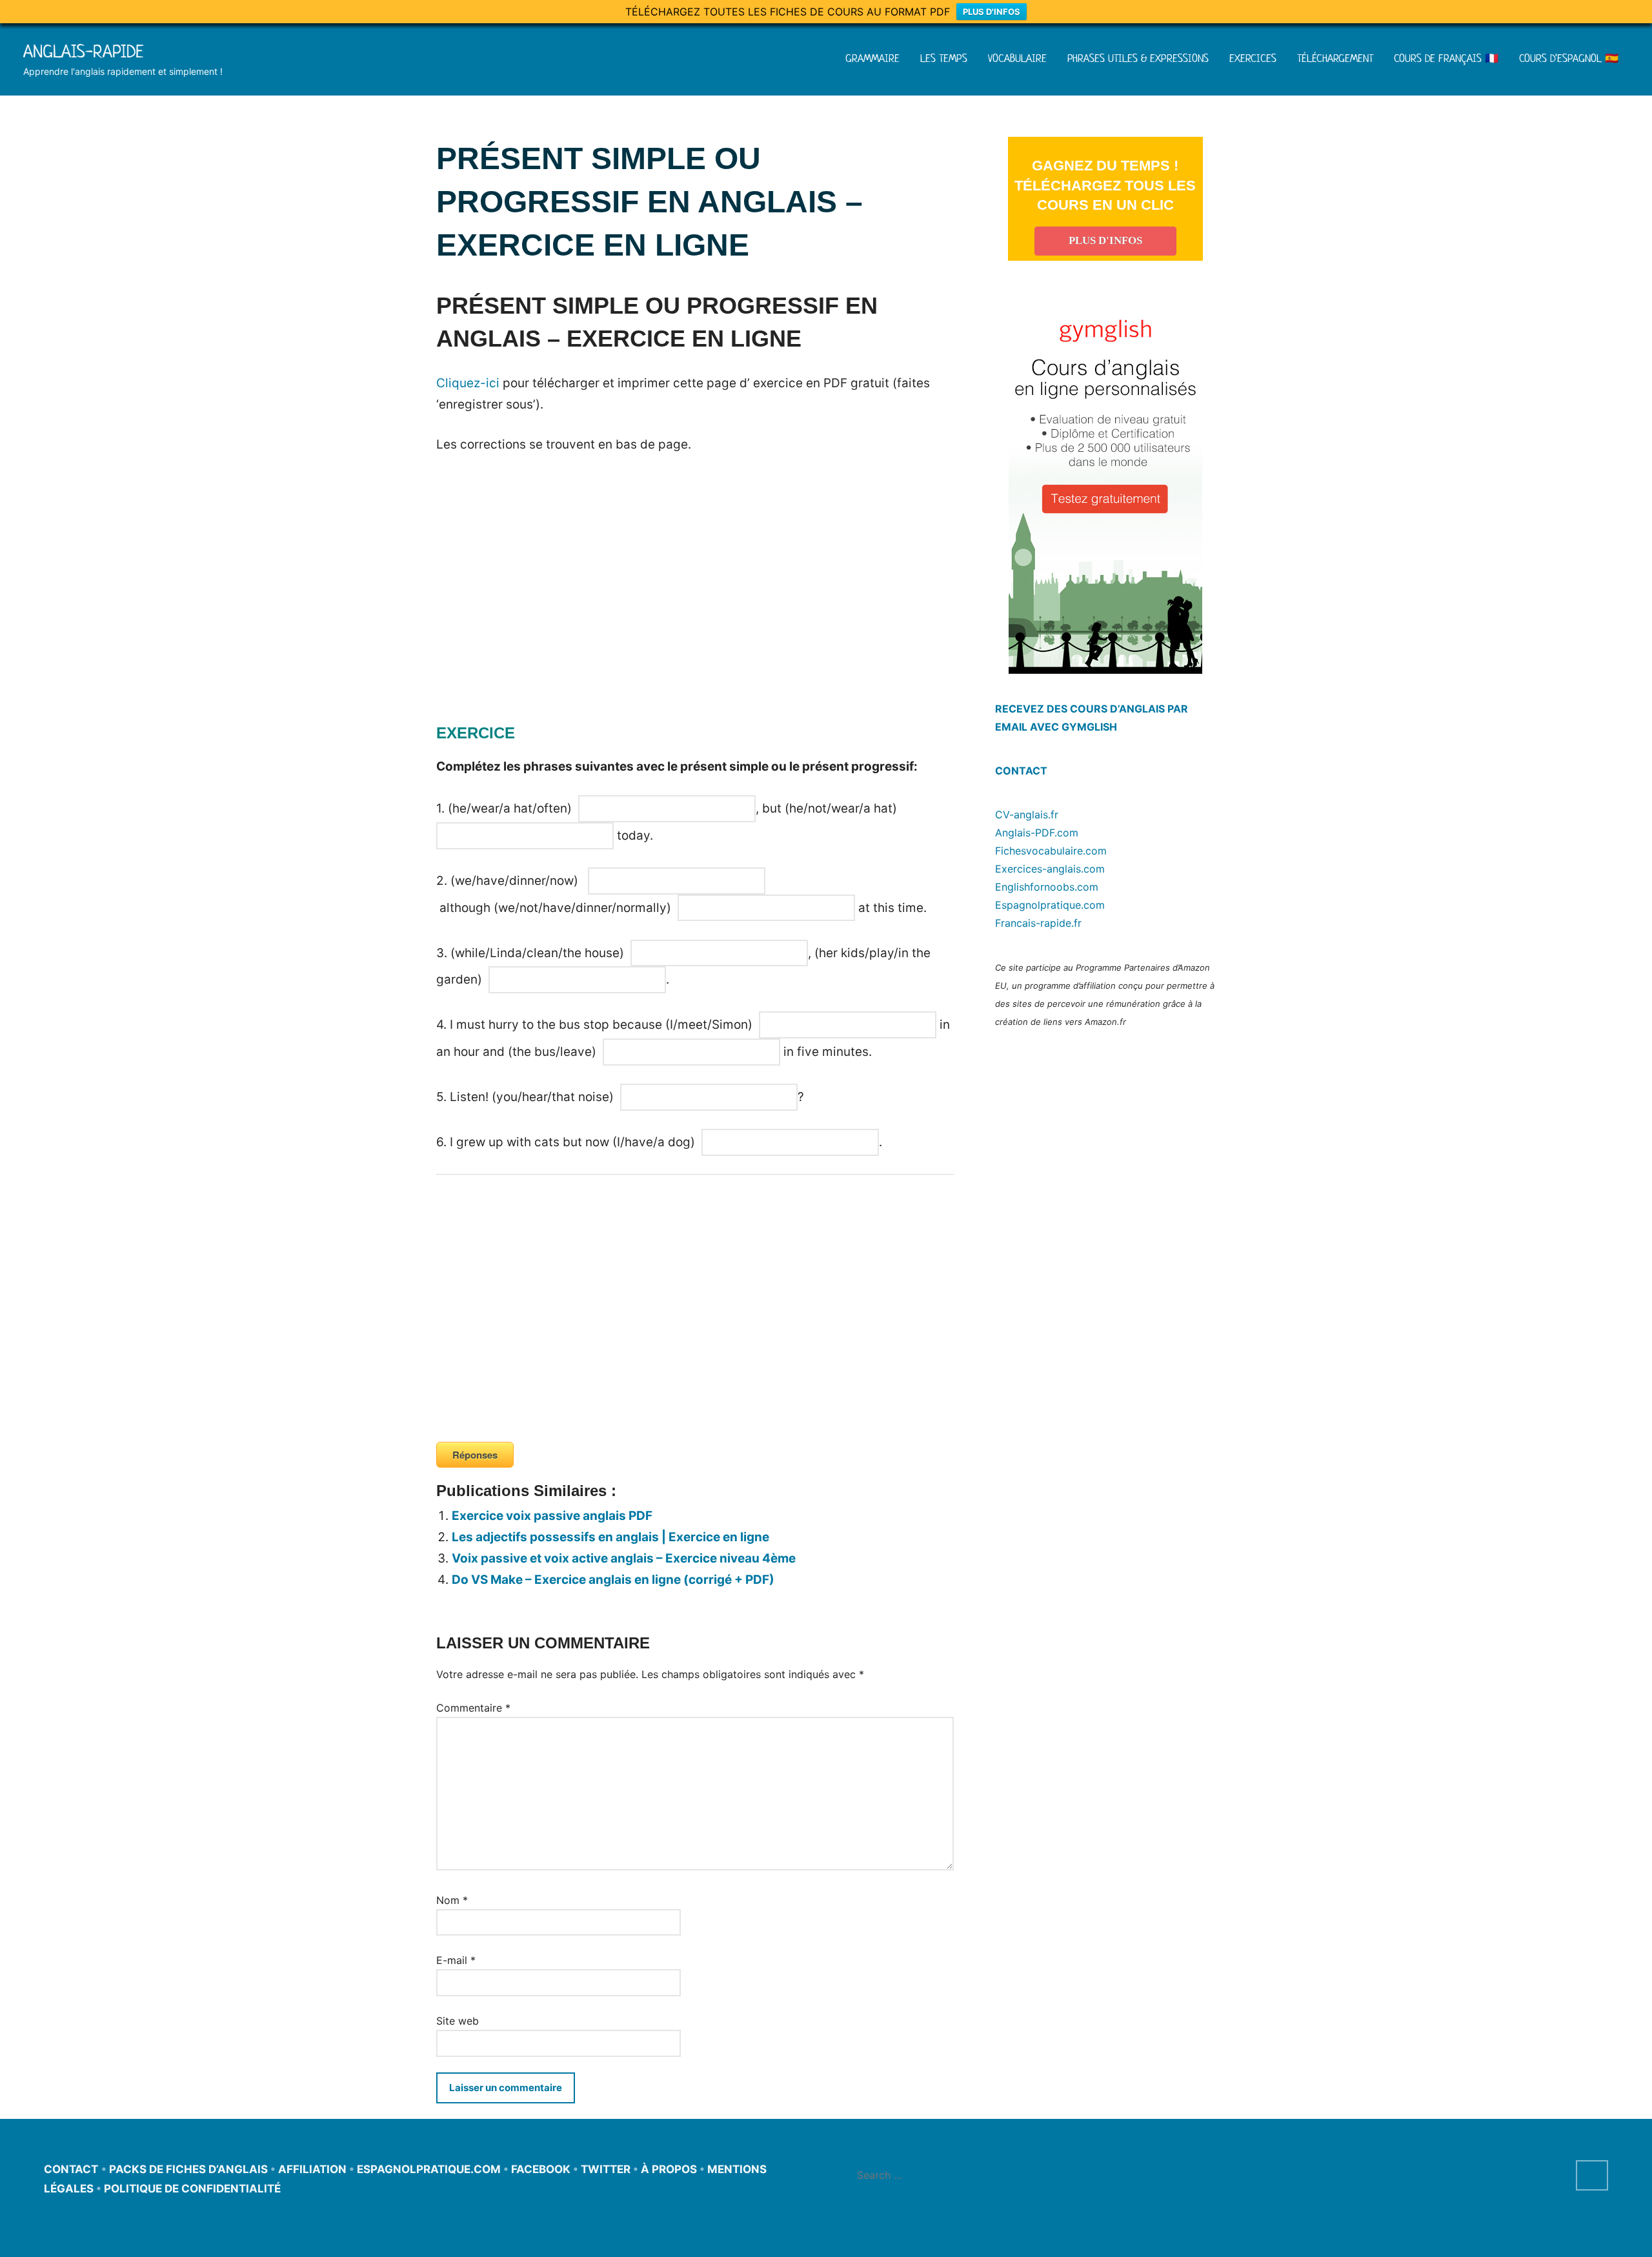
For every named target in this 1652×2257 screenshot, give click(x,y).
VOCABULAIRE (1017, 58)
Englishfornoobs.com (1047, 887)
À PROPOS (669, 2169)
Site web (458, 2021)
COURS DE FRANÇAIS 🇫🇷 (1446, 58)
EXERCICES (1253, 58)
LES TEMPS (944, 58)
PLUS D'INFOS (992, 12)
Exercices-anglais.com (1050, 869)
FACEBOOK (541, 2169)
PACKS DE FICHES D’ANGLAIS (188, 2169)
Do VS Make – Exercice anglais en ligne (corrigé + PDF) (613, 1580)
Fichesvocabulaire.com (1051, 851)
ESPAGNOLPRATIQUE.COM (429, 2169)
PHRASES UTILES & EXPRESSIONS (1138, 58)
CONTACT (1021, 771)
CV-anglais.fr (1027, 815)
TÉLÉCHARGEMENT (1335, 58)
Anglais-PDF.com (1037, 833)
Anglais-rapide (84, 51)
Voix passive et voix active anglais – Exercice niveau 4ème (624, 1558)
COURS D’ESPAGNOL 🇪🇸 (1569, 58)
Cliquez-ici (468, 383)
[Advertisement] (545, 607)
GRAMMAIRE (872, 58)
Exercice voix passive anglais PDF (552, 1516)
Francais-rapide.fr (1038, 923)
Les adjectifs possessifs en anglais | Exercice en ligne (610, 1537)
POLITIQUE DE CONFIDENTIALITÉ (192, 2189)
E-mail (456, 1960)
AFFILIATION (312, 2169)
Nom (452, 1900)
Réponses (475, 1455)
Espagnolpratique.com (1050, 905)
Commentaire (473, 1708)
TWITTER (606, 2169)
